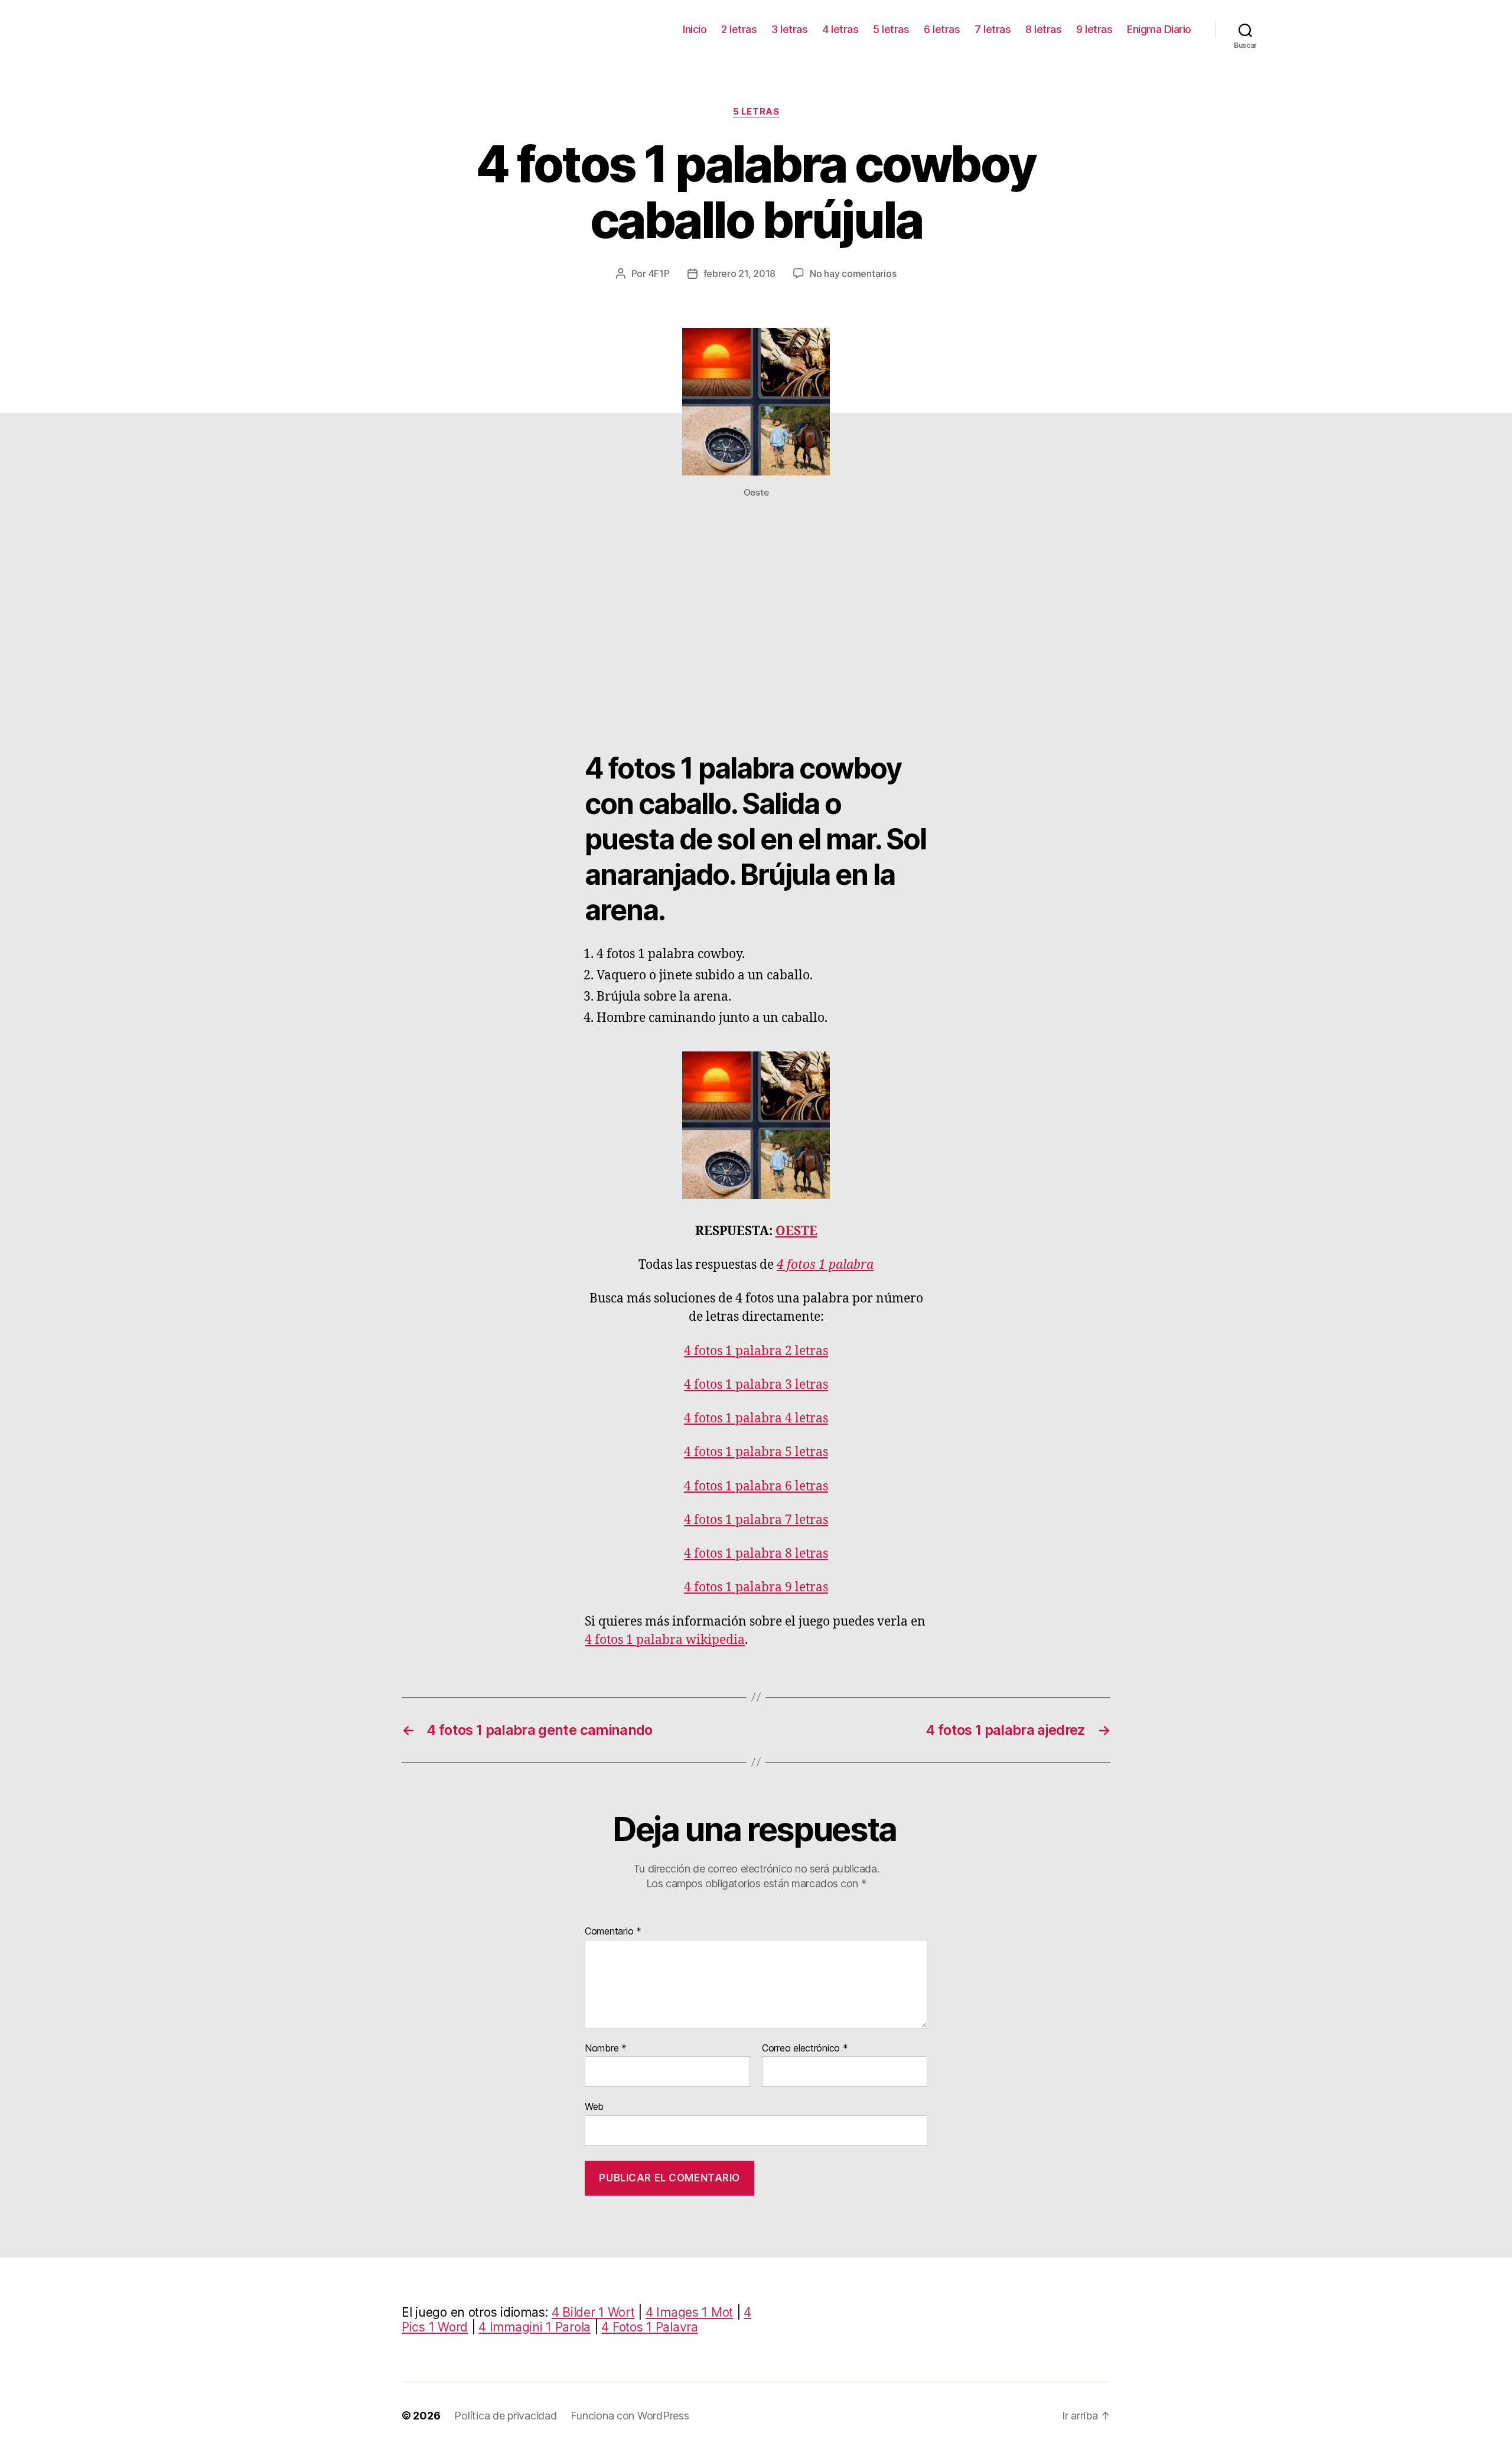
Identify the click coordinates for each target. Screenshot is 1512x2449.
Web (594, 2106)
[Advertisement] (756, 633)
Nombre (606, 2049)
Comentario (613, 1932)
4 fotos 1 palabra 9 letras (756, 1587)
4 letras (840, 29)
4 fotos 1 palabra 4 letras (756, 1419)
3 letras (789, 29)
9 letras (1094, 29)
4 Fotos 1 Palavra (649, 2327)
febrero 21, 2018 (740, 273)
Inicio (695, 29)
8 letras (1043, 29)
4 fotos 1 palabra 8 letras (756, 1554)
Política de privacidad (505, 2416)
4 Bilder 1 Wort (593, 2312)
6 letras (942, 29)
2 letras (739, 29)
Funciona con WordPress (630, 2416)
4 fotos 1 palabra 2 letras (756, 1351)
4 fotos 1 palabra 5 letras (756, 1452)
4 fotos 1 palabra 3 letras (756, 1385)
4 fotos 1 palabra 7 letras (756, 1520)
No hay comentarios (853, 273)
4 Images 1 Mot (689, 2312)
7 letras (993, 29)
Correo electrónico (805, 2049)
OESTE (796, 1231)
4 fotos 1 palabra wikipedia (665, 1640)
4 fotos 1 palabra (825, 1265)
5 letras (891, 29)
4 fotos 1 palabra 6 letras (756, 1486)
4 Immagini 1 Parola (535, 2327)
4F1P (659, 273)
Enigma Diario (1159, 29)
